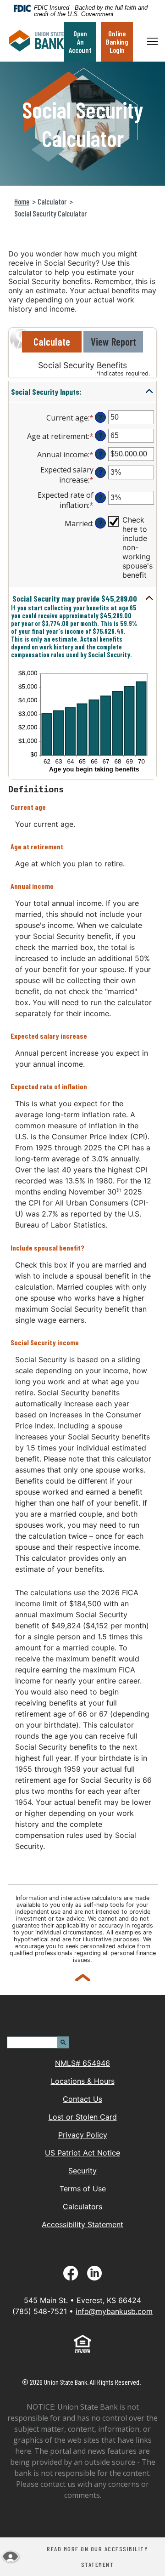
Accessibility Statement (82, 2224)
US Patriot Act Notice (82, 2153)
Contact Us (82, 2099)
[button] (82, 392)
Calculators (82, 2206)
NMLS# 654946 (82, 2063)
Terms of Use (83, 2189)
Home (22, 201)
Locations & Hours (83, 2081)
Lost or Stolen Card (83, 2117)
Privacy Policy (83, 2135)
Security (82, 2171)
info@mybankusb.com (114, 2311)
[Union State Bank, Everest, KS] (37, 42)
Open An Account (80, 42)
